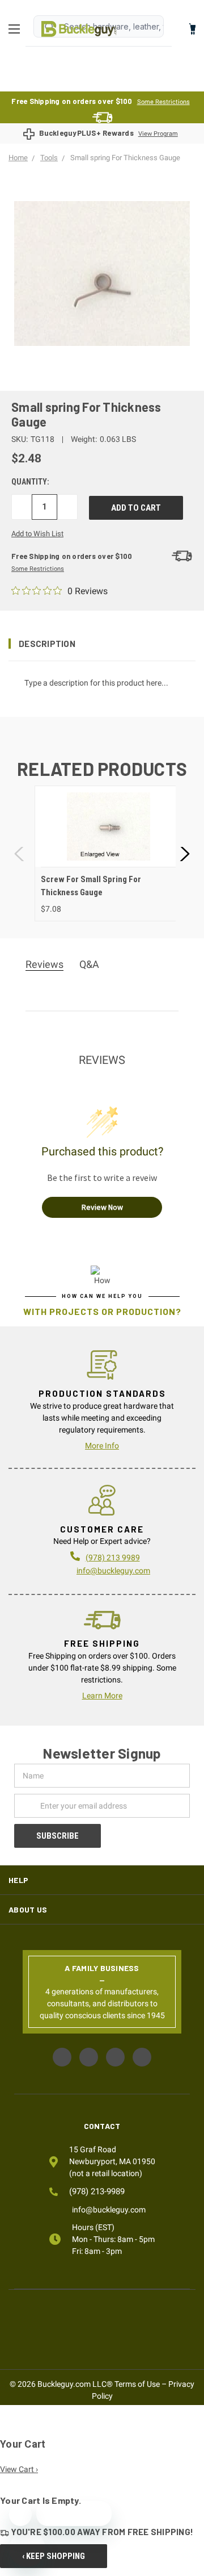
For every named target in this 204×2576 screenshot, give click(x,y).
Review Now (102, 1207)
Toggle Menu (17, 29)
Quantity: (30, 482)
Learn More (102, 1696)
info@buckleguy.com (113, 1571)
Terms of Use (137, 2384)
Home (79, 29)
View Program (158, 134)
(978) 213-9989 (97, 2191)
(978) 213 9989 (113, 1558)
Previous (20, 853)
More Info (102, 1446)
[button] (102, 644)
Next (184, 853)
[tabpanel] (109, 853)
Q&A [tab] (89, 964)
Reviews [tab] (44, 964)
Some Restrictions (163, 102)
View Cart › (19, 2469)
